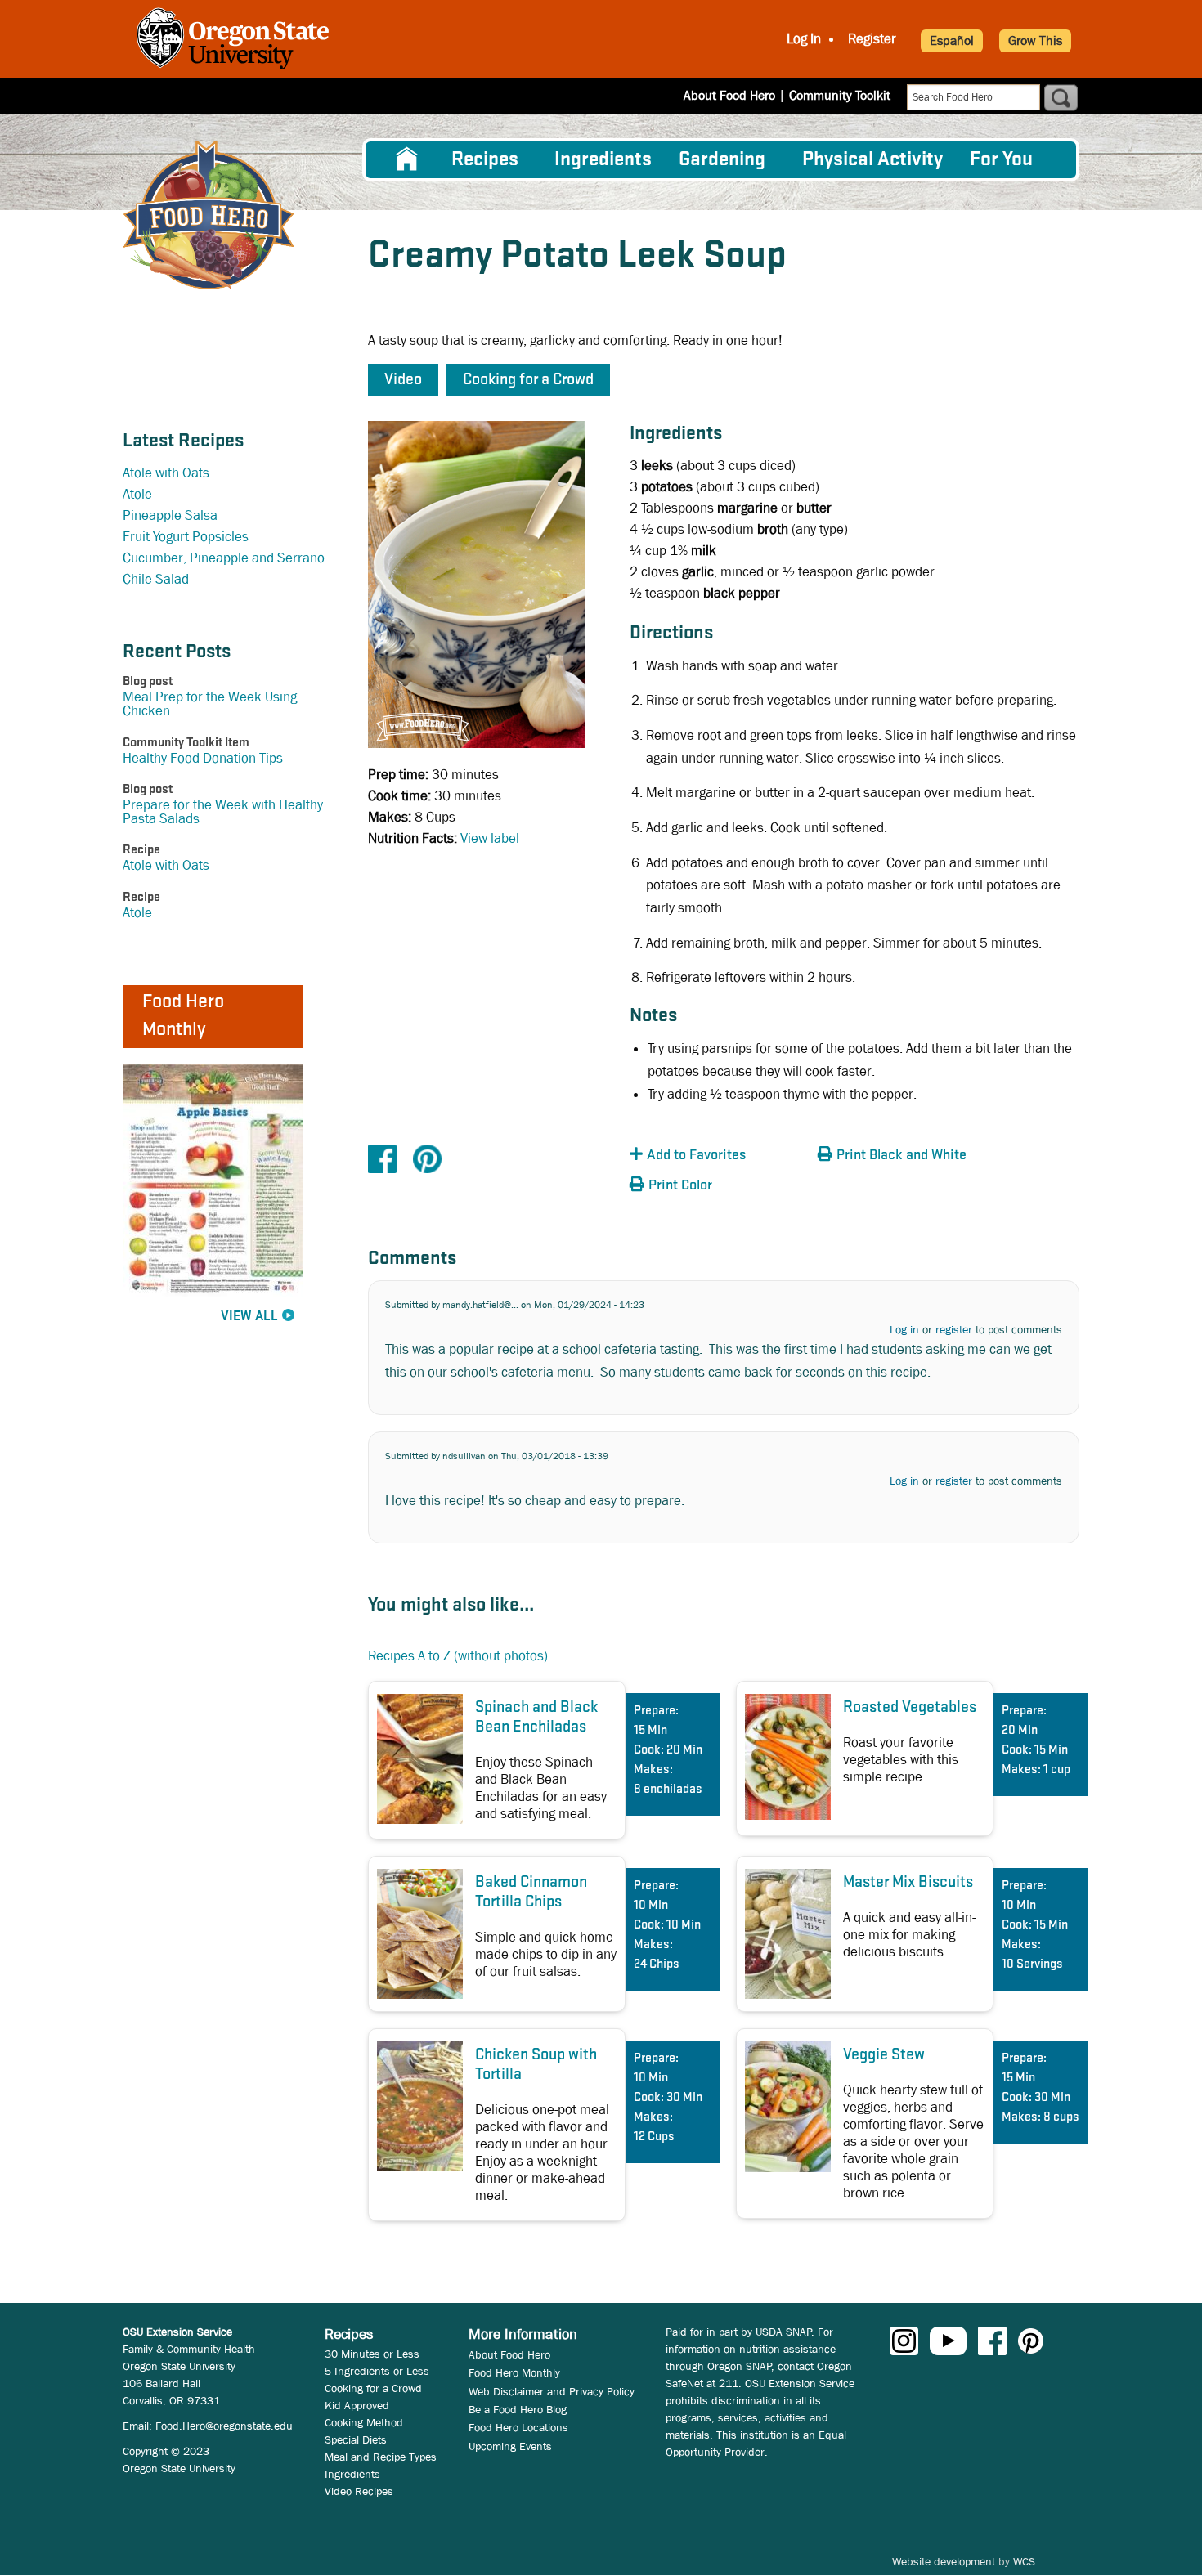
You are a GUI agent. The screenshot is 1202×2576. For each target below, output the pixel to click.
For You (1001, 160)
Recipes (485, 160)
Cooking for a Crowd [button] (528, 380)
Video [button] (403, 380)
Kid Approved (357, 2405)
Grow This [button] (1035, 40)
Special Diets (356, 2439)
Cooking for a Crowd (373, 2388)
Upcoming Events (510, 2446)
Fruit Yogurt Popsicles (186, 537)
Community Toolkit (840, 95)
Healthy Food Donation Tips (203, 758)
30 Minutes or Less (372, 2354)
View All (249, 1317)
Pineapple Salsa (170, 515)
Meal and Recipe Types (381, 2457)
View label (490, 838)
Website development (944, 2561)
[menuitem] (407, 159)
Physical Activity (872, 160)
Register (872, 39)
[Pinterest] (427, 1158)
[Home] (209, 215)
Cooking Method (364, 2422)
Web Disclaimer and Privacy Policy (552, 2391)
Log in (904, 1329)
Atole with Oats (166, 473)
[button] (720, 1156)
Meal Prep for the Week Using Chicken (210, 704)
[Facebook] (382, 1158)
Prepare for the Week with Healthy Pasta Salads (223, 812)
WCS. (1026, 2561)
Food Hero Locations (518, 2427)
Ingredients (603, 160)
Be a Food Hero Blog (518, 2409)
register (954, 1329)
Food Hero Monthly (514, 2372)
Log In (804, 39)
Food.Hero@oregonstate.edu (224, 2426)
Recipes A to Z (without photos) (458, 1656)
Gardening (722, 160)
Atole (137, 494)
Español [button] (952, 40)
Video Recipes (359, 2491)
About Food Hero (729, 95)
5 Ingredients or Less (377, 2371)
